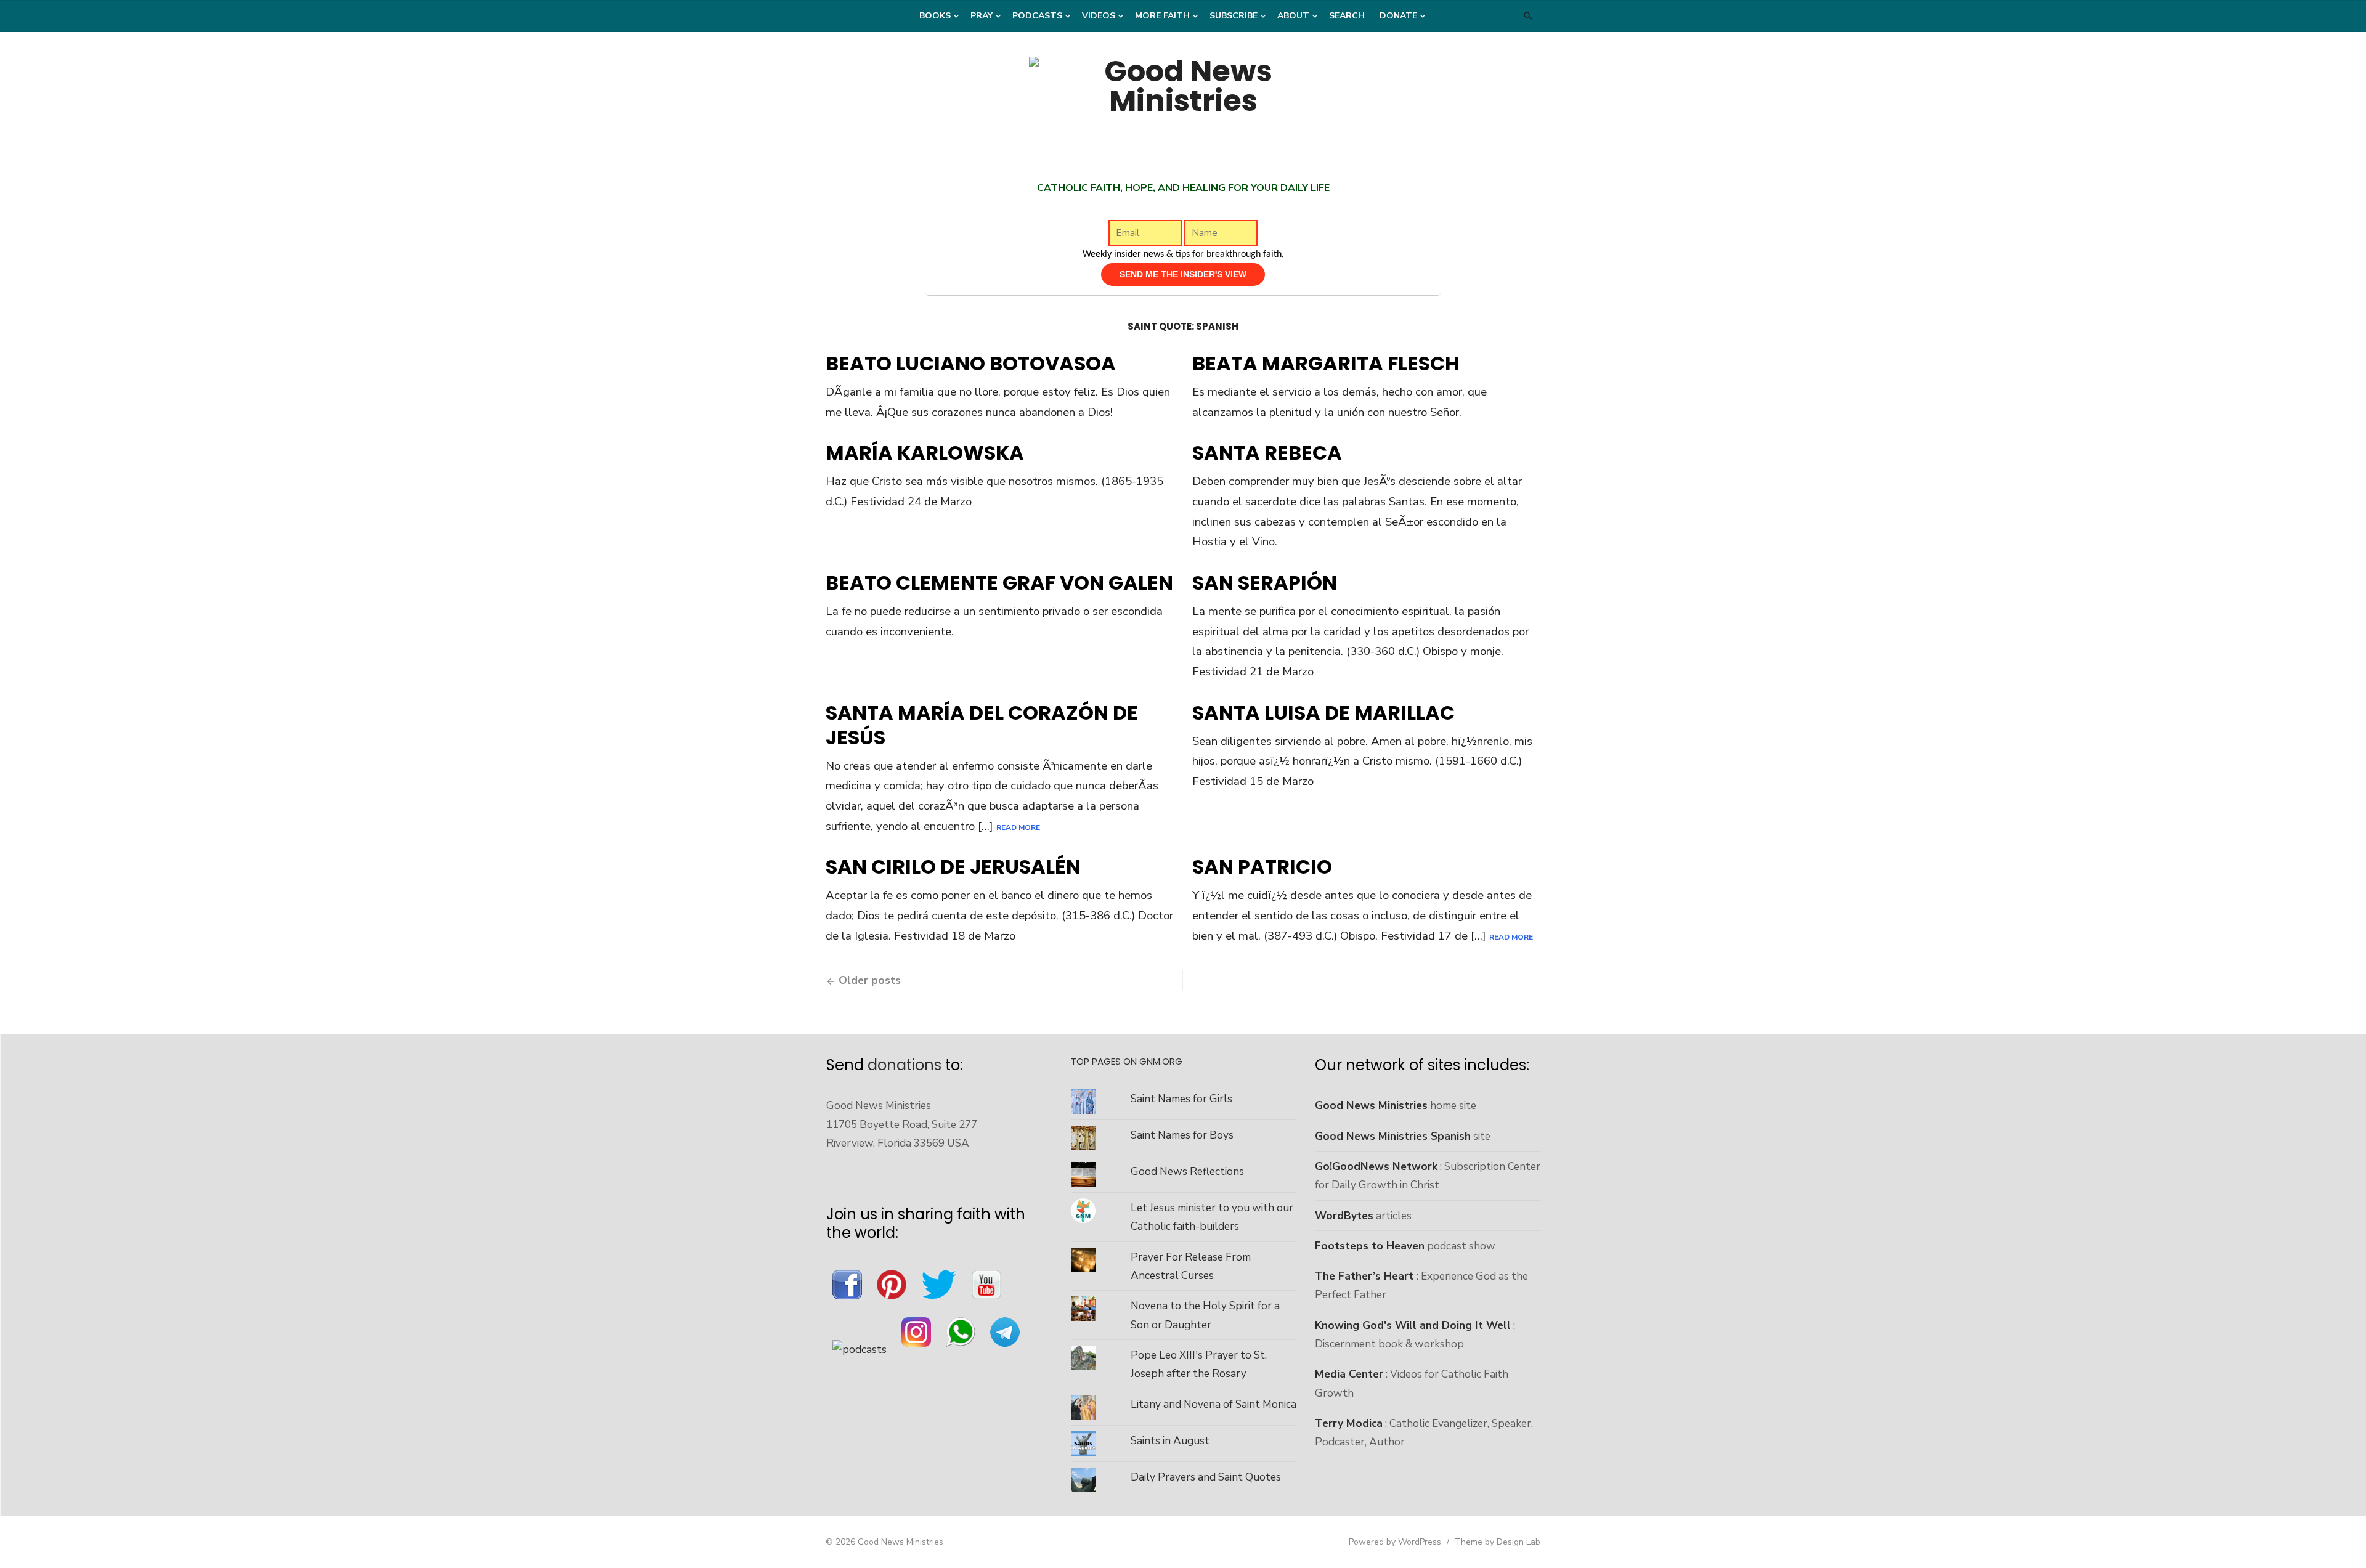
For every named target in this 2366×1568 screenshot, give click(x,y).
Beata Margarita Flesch (1326, 363)
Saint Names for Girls (1181, 1099)
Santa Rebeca (1267, 453)
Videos (1099, 16)
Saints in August (1170, 1440)
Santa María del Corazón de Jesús (982, 725)
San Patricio (1262, 867)
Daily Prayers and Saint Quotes (1206, 1477)
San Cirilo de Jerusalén (953, 867)
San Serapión (1265, 583)
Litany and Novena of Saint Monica (1213, 1404)
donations (905, 1065)
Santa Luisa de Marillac (1323, 713)
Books (935, 16)
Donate (1398, 16)
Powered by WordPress (1395, 1542)
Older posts (870, 980)
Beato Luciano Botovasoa (971, 363)
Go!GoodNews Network (1376, 1166)
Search (1347, 16)
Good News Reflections (1187, 1171)
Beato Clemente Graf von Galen (999, 583)
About (1293, 16)
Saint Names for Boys (1182, 1135)
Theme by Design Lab (1498, 1542)
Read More (1018, 827)
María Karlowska (925, 453)
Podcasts (1037, 16)
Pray (982, 16)
